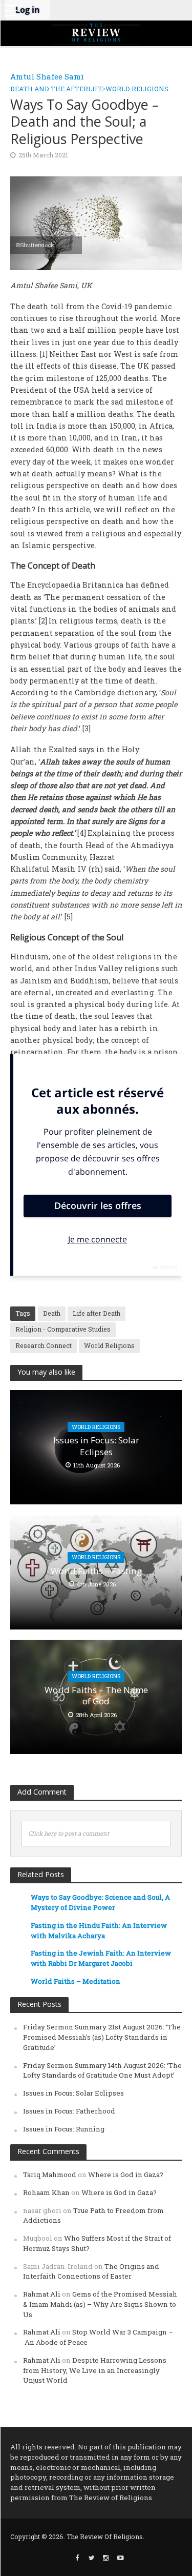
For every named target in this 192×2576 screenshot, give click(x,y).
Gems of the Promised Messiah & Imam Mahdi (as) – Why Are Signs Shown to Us (100, 2304)
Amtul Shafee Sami (47, 76)
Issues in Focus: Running (64, 2129)
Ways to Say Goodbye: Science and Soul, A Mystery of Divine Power (100, 1902)
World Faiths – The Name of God (96, 1696)
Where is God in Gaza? (126, 2175)
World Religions (137, 89)
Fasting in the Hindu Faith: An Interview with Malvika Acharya (99, 1930)
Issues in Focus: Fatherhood (69, 2111)
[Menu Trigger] (10, 10)
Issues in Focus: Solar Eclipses (96, 1446)
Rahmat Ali (42, 2294)
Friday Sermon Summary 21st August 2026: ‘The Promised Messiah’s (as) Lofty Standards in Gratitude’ (102, 2037)
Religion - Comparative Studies (63, 1329)
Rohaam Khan (46, 2192)
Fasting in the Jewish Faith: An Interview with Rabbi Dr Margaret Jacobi (101, 1958)
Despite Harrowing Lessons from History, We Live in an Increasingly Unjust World (95, 2370)
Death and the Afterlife (57, 89)
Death (52, 1313)
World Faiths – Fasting (96, 1571)
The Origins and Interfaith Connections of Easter (91, 2271)
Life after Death (97, 1313)
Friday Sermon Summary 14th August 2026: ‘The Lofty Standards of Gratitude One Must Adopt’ (102, 2070)
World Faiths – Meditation (76, 1981)
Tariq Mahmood (50, 2175)
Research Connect (44, 1345)
